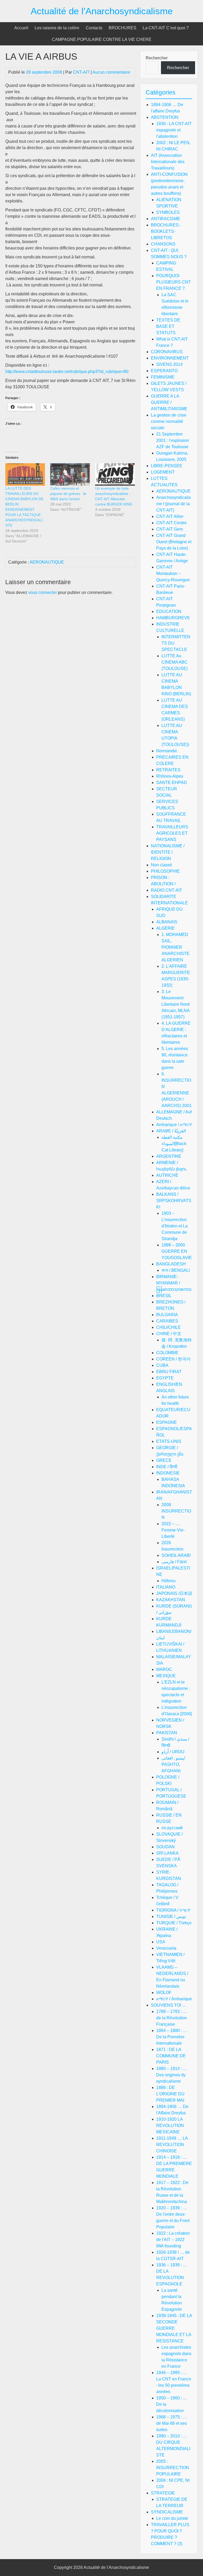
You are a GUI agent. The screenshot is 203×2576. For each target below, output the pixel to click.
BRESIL (164, 1296)
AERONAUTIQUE (47, 562)
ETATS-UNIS (169, 1441)
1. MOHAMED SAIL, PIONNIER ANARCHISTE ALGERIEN (176, 947)
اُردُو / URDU (173, 1752)
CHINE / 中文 (169, 1334)
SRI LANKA (167, 1853)
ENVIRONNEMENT (170, 358)
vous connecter (43, 592)
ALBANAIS (167, 922)
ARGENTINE (169, 1156)
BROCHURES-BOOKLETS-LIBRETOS (165, 231)
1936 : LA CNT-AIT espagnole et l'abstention (174, 130)
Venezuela (166, 1948)
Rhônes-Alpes (170, 776)
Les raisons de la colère (57, 28)
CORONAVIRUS (167, 352)
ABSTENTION (165, 117)
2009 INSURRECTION (176, 1511)
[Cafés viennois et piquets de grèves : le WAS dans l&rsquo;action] (70, 475)
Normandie (167, 751)
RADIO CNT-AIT (167, 890)
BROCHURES (123, 28)
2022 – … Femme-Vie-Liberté (173, 1530)
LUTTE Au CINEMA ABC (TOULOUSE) (175, 662)
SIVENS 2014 (169, 364)
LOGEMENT (163, 472)
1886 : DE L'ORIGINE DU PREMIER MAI (170, 2094)
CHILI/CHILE (169, 1327)
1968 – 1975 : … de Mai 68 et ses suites (172, 2423)
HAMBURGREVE (173, 618)
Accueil (21, 28)
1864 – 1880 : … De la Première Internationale (172, 2037)
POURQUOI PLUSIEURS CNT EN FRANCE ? (174, 282)
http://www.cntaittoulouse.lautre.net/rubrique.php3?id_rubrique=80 (67, 372)
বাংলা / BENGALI (176, 1270)
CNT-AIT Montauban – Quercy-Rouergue (173, 573)
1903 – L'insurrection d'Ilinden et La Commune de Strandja (175, 1226)
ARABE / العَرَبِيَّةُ (171, 1131)
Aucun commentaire (111, 72)
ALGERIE (165, 928)
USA (161, 1942)
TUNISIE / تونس (171, 1916)
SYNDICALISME (167, 2512)
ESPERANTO (164, 371)
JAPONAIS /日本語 (174, 1593)
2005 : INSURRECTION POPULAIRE (173, 2468)
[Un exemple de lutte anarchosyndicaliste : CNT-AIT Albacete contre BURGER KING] (115, 475)
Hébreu (169, 1581)
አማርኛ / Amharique (174, 1999)
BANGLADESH (171, 1264)
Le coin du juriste (172, 2518)
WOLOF (164, 1993)
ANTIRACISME (166, 219)
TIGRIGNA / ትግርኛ (173, 1910)
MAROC (164, 1669)
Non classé (162, 865)
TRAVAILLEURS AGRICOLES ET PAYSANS (172, 833)
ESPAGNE (167, 1422)
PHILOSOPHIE (165, 871)
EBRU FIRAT (169, 1372)
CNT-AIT (81, 72)
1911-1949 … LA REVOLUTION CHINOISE (172, 2145)
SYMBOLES (168, 212)
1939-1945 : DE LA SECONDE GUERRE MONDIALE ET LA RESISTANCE (174, 2328)
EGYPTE (165, 1378)
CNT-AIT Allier (170, 516)
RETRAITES (168, 770)
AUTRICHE (167, 1175)
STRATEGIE (163, 2493)
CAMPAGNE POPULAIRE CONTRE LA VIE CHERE (102, 39)
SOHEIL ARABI (176, 1555)
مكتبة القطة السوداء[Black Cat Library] (174, 1144)
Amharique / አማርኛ (174, 1125)
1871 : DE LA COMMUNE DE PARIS (171, 2056)
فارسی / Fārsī (174, 1562)
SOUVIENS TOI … (169, 2005)
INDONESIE (168, 1473)
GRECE (164, 1460)
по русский (172, 1828)
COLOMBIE (167, 1353)
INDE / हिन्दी (167, 1467)
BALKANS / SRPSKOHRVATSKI (174, 1201)
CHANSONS (163, 244)
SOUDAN (165, 1847)
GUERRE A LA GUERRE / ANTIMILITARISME (169, 402)
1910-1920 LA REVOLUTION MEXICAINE (170, 2126)
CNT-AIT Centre (171, 523)
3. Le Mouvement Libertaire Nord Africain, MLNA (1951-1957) (176, 1004)
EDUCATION (169, 611)
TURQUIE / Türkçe (174, 1923)
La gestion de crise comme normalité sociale (169, 421)
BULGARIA (167, 1315)
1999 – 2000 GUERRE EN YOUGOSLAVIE (177, 1251)
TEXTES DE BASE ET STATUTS (168, 326)
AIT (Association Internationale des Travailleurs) (168, 162)
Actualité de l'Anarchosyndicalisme (102, 11)
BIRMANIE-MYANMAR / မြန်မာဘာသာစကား (174, 1283)
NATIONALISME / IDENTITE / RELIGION (168, 852)
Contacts (94, 28)
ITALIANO (166, 1587)
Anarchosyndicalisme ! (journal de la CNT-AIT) (174, 504)
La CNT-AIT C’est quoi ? (166, 28)
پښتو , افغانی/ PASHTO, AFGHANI (173, 1764)
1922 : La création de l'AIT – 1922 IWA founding (173, 2240)
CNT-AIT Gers (170, 529)
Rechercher (157, 58)
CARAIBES (167, 1321)
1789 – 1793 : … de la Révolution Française (172, 2018)
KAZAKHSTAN (171, 1600)
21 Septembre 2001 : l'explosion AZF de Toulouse (173, 440)
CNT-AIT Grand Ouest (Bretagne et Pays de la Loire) (174, 542)
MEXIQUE (166, 1676)
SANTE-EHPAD (172, 783)
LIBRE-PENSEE (167, 466)
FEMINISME (163, 377)
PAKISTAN (167, 1733)
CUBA (162, 1365)
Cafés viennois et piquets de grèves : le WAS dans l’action (68, 494)
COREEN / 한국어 (173, 1359)
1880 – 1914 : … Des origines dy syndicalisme (172, 2075)
